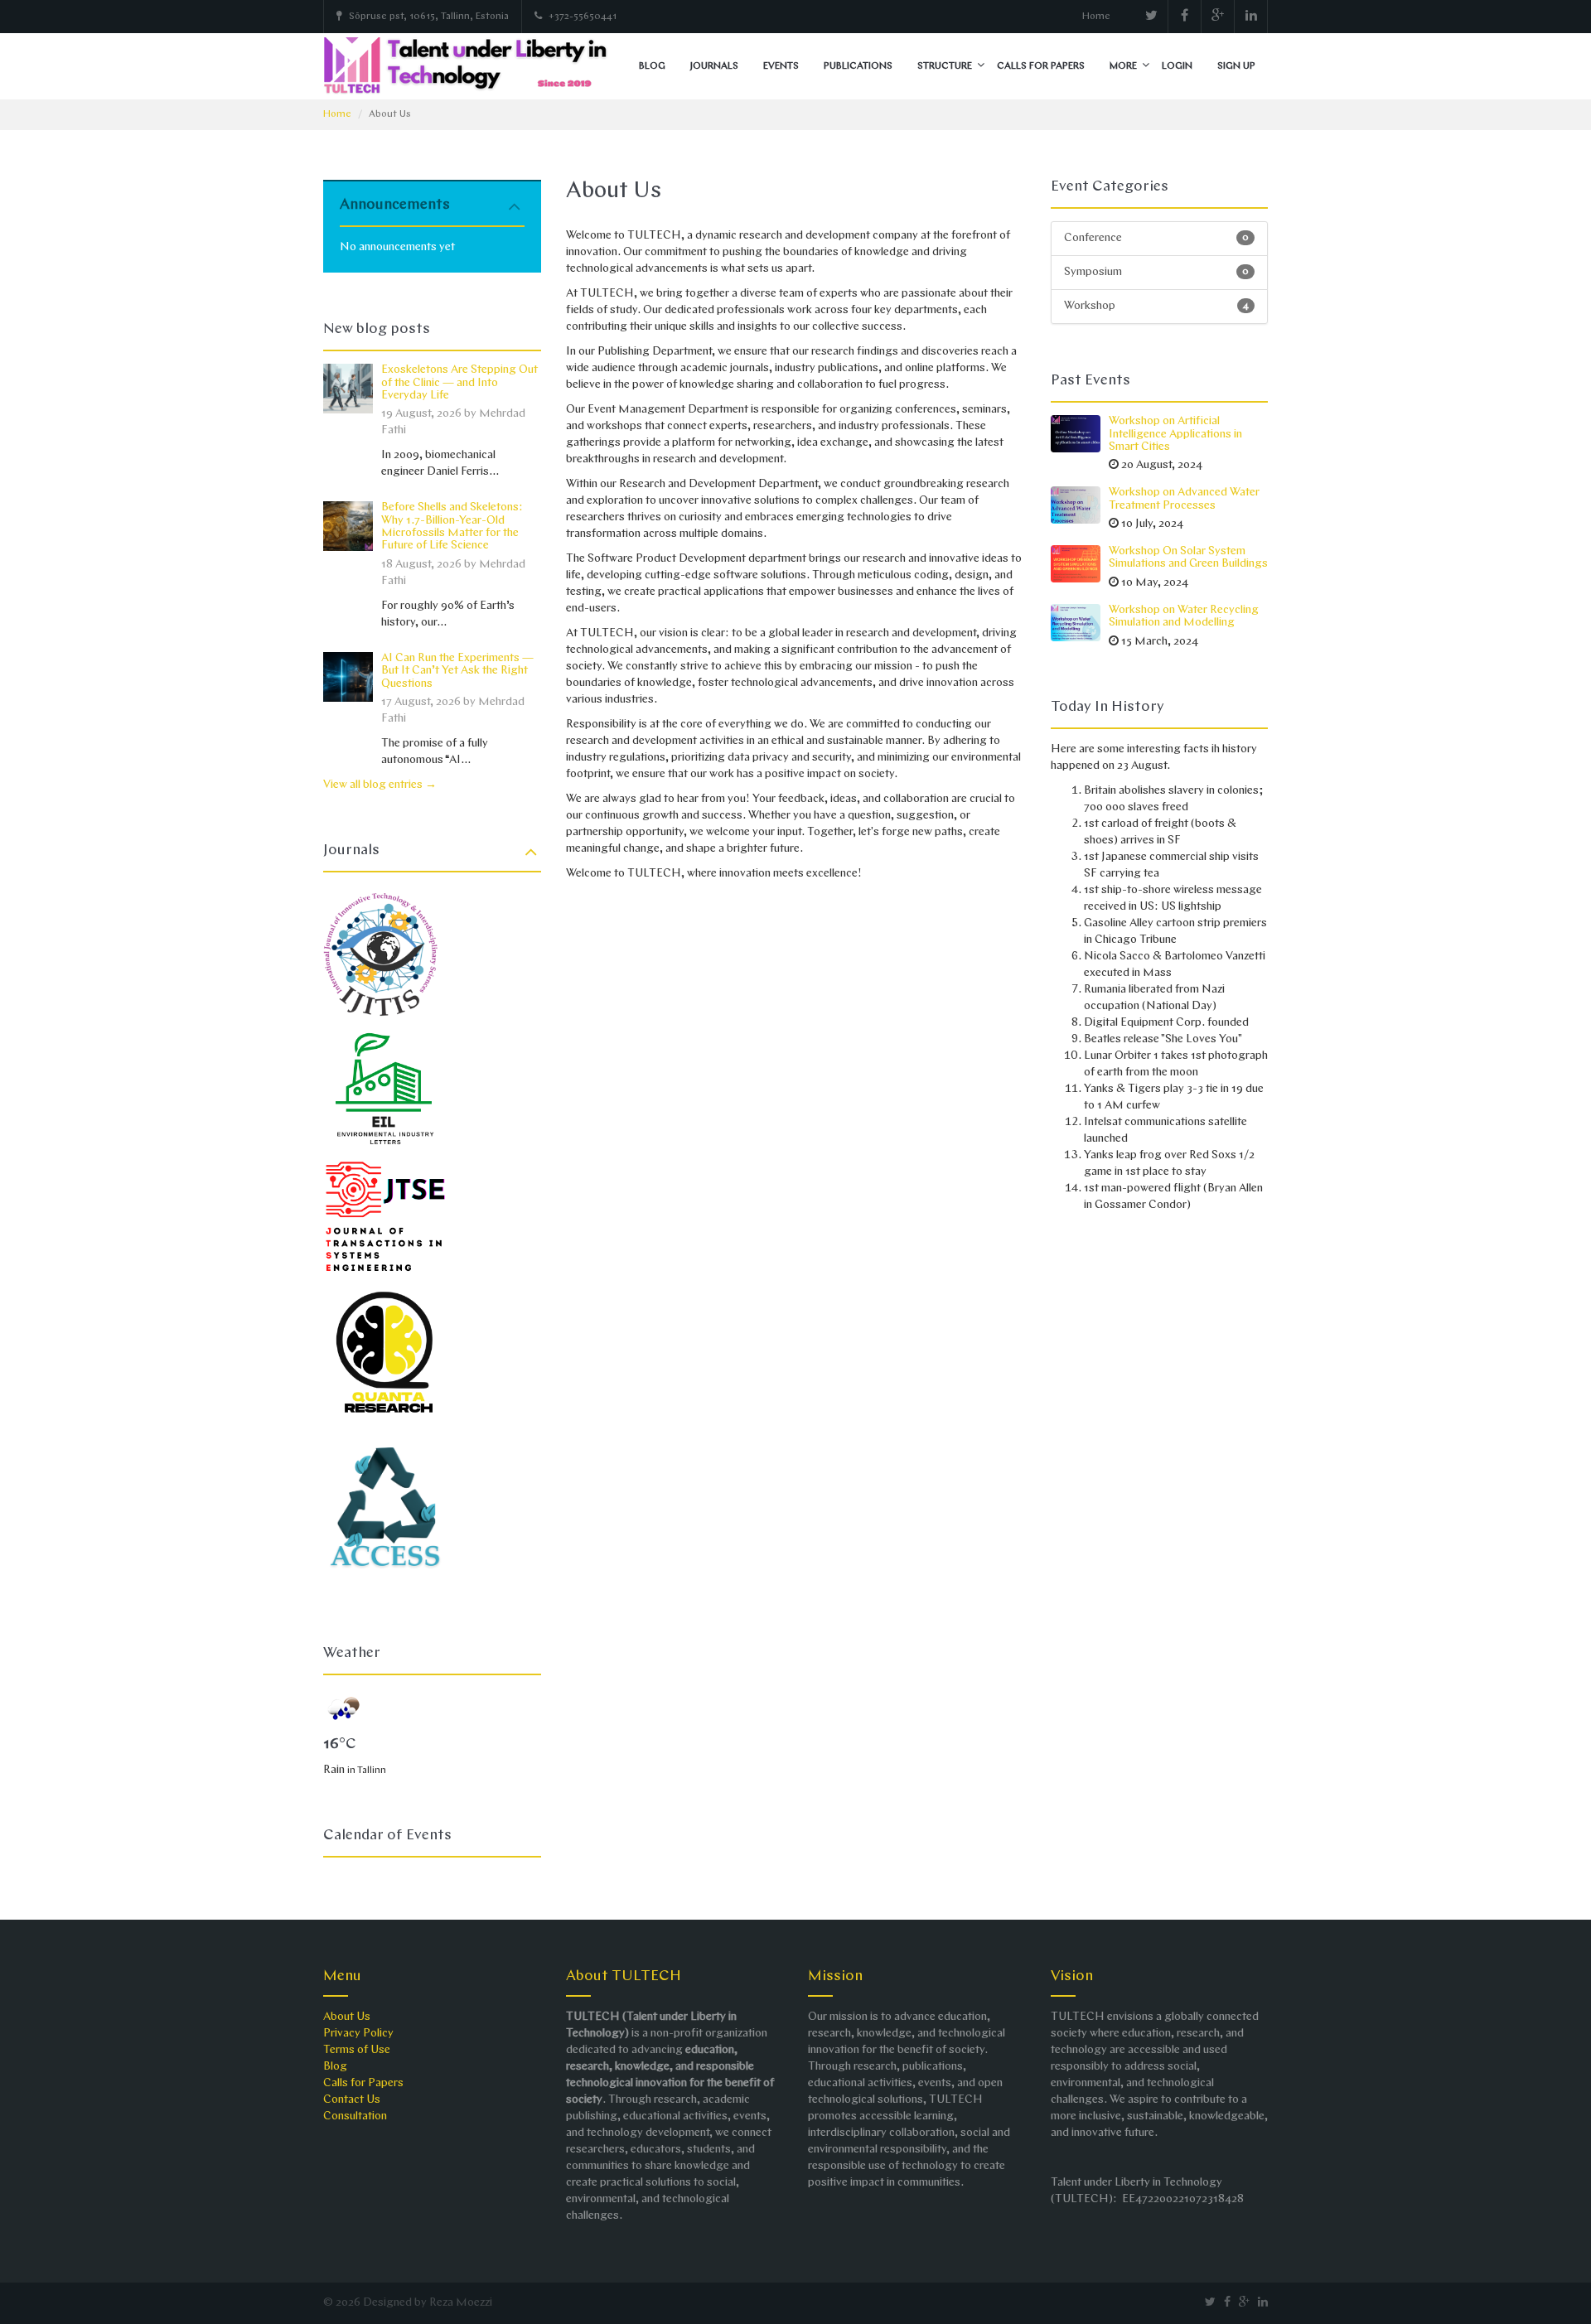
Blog (652, 66)
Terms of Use (357, 2050)
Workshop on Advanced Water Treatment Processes (1184, 499)
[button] (981, 66)
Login (1177, 66)
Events (781, 66)
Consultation (355, 2116)
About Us (347, 2017)
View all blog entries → (380, 785)
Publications (858, 66)
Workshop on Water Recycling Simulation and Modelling (1184, 616)
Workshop (1157, 306)
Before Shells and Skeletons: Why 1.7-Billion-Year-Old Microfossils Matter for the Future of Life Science (452, 527)
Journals (714, 66)
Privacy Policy (358, 2034)
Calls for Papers (1041, 66)
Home (1096, 17)
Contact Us (352, 2100)
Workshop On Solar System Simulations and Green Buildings (1188, 558)
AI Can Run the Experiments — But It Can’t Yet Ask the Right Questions (457, 671)
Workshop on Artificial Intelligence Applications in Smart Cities (1175, 434)
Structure (945, 66)
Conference (1157, 238)
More (1123, 66)
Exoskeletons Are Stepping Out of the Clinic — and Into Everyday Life (459, 383)
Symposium (1157, 272)
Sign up (1236, 66)
